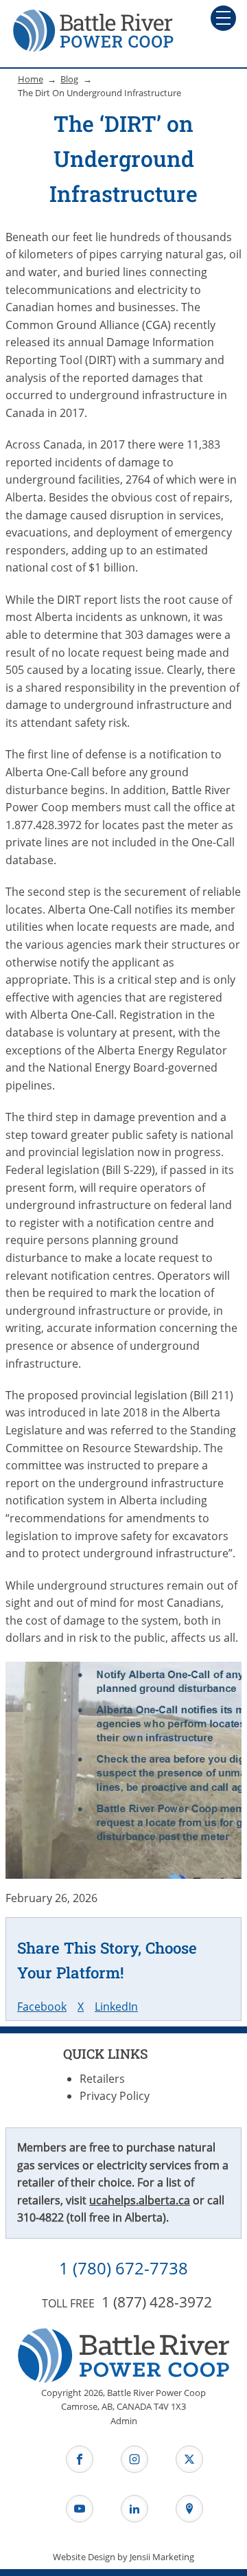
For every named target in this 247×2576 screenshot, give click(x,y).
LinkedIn (116, 2007)
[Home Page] (93, 30)
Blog (69, 79)
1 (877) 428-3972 (157, 2302)
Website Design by (123, 2557)
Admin (124, 2421)
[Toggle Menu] (223, 18)
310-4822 (40, 2217)
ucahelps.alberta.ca (140, 2200)
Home (31, 79)
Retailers (102, 2079)
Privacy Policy (115, 2096)
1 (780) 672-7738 (123, 2268)
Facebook (42, 2007)
